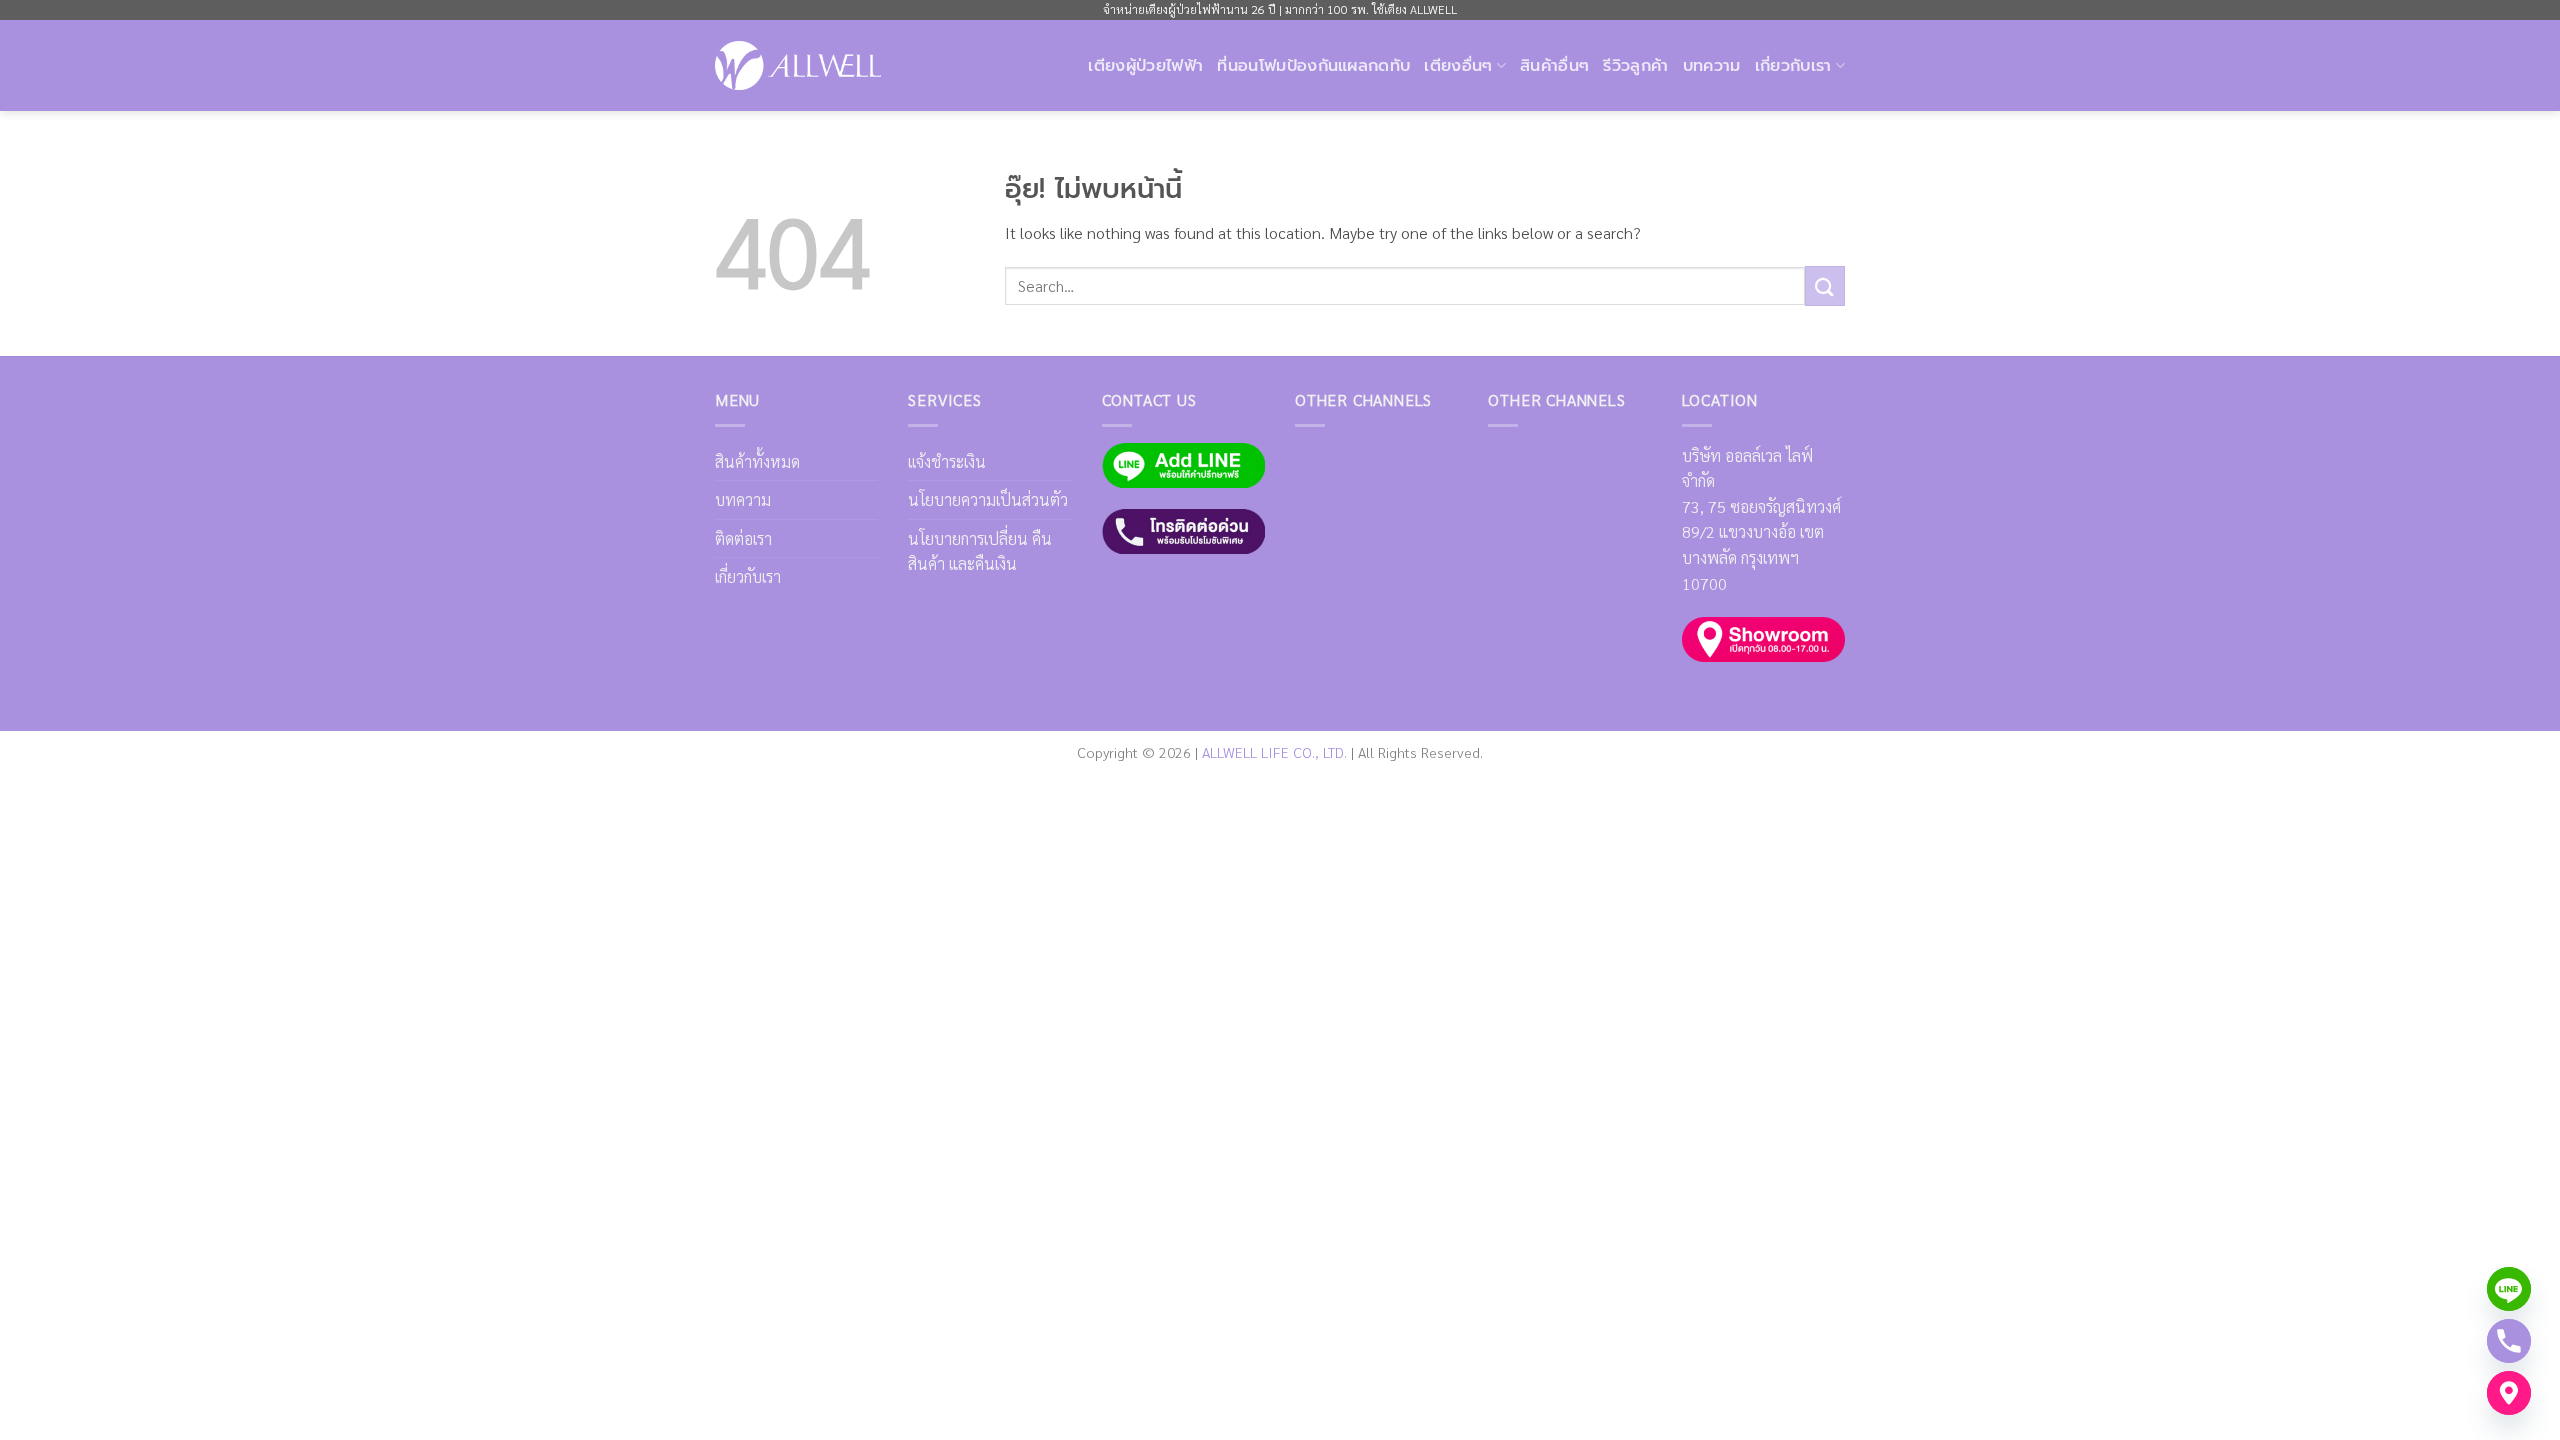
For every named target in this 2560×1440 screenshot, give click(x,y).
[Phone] (2509, 1341)
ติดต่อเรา (743, 538)
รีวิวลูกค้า (1635, 66)
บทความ (1712, 66)
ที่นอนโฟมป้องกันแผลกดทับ (1313, 66)
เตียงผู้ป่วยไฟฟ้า (1145, 66)
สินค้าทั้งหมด (757, 461)
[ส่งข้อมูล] (1825, 285)
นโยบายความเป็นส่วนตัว (988, 499)
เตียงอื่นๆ (1458, 66)
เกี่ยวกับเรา (748, 576)
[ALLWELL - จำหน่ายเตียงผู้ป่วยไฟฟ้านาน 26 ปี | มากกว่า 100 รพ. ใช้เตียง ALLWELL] (798, 65)
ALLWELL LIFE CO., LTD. (1274, 752)
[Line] (2509, 1289)
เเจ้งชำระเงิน (947, 461)
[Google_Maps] (2509, 1393)
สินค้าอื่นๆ (1554, 66)
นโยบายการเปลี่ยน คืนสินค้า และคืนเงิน (980, 551)
